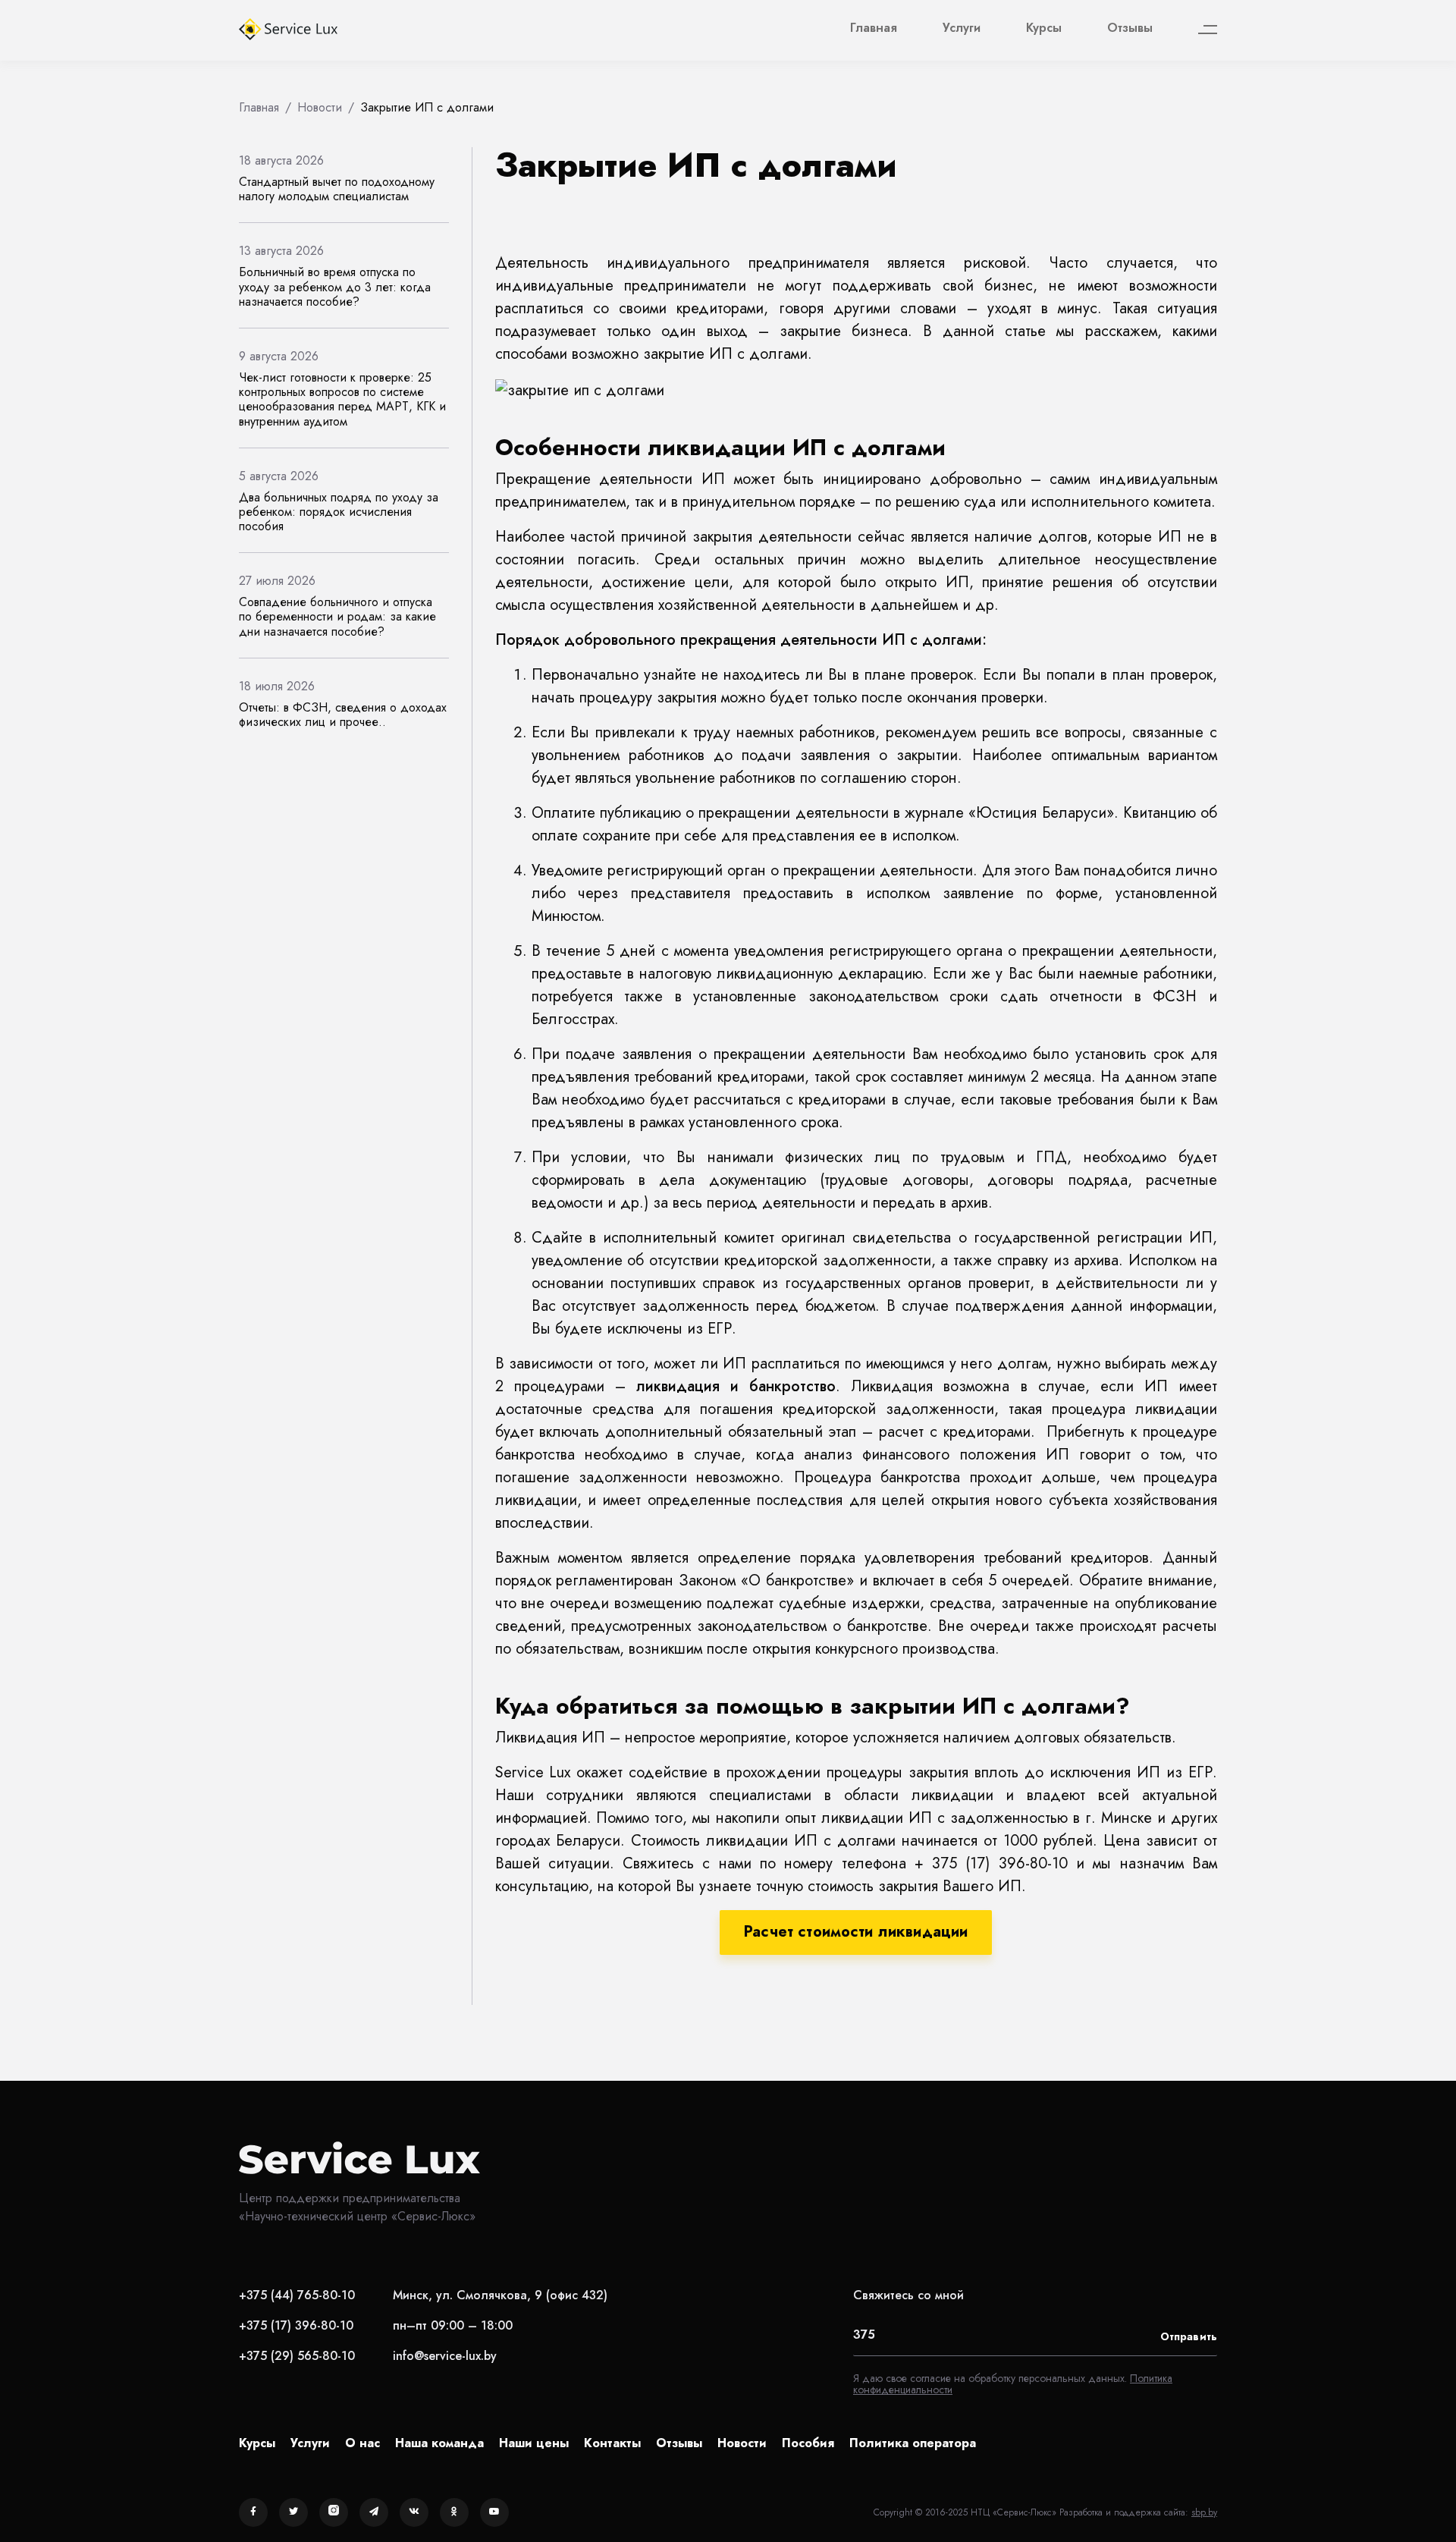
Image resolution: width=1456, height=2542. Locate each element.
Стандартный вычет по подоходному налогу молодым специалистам (337, 189)
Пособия (808, 2443)
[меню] (1208, 30)
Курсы (1044, 28)
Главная (874, 28)
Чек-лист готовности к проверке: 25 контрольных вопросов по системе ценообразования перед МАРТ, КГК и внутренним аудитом (342, 399)
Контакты (612, 2443)
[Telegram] (374, 2512)
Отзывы (1130, 28)
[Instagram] (334, 2512)
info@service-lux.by (445, 2356)
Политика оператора (913, 2443)
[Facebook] (253, 2512)
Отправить (1189, 2336)
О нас (362, 2443)
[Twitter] (293, 2512)
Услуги (962, 28)
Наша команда (439, 2443)
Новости (742, 2443)
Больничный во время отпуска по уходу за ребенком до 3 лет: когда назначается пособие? (335, 286)
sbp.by (1204, 2512)
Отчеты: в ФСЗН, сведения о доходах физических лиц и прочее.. (343, 715)
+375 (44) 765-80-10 (297, 2295)
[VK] (414, 2512)
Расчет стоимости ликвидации (856, 1932)
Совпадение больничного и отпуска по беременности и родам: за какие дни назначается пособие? (337, 616)
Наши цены (534, 2443)
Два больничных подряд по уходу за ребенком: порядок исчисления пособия (339, 512)
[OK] (454, 2512)
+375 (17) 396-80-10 (296, 2325)
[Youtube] (494, 2512)
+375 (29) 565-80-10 (297, 2356)
